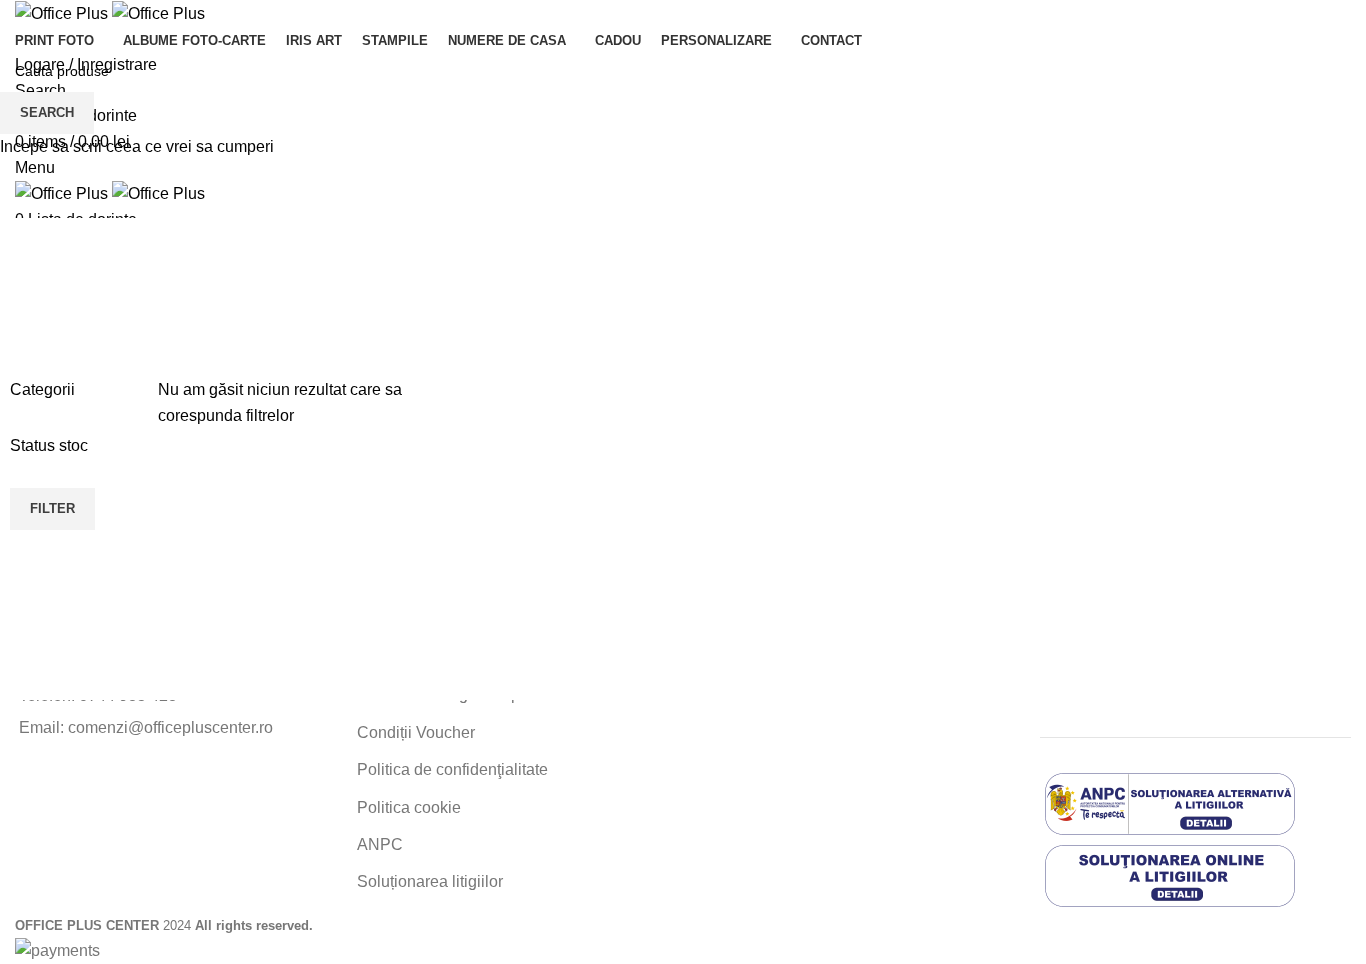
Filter (52, 508)
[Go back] (40, 283)
